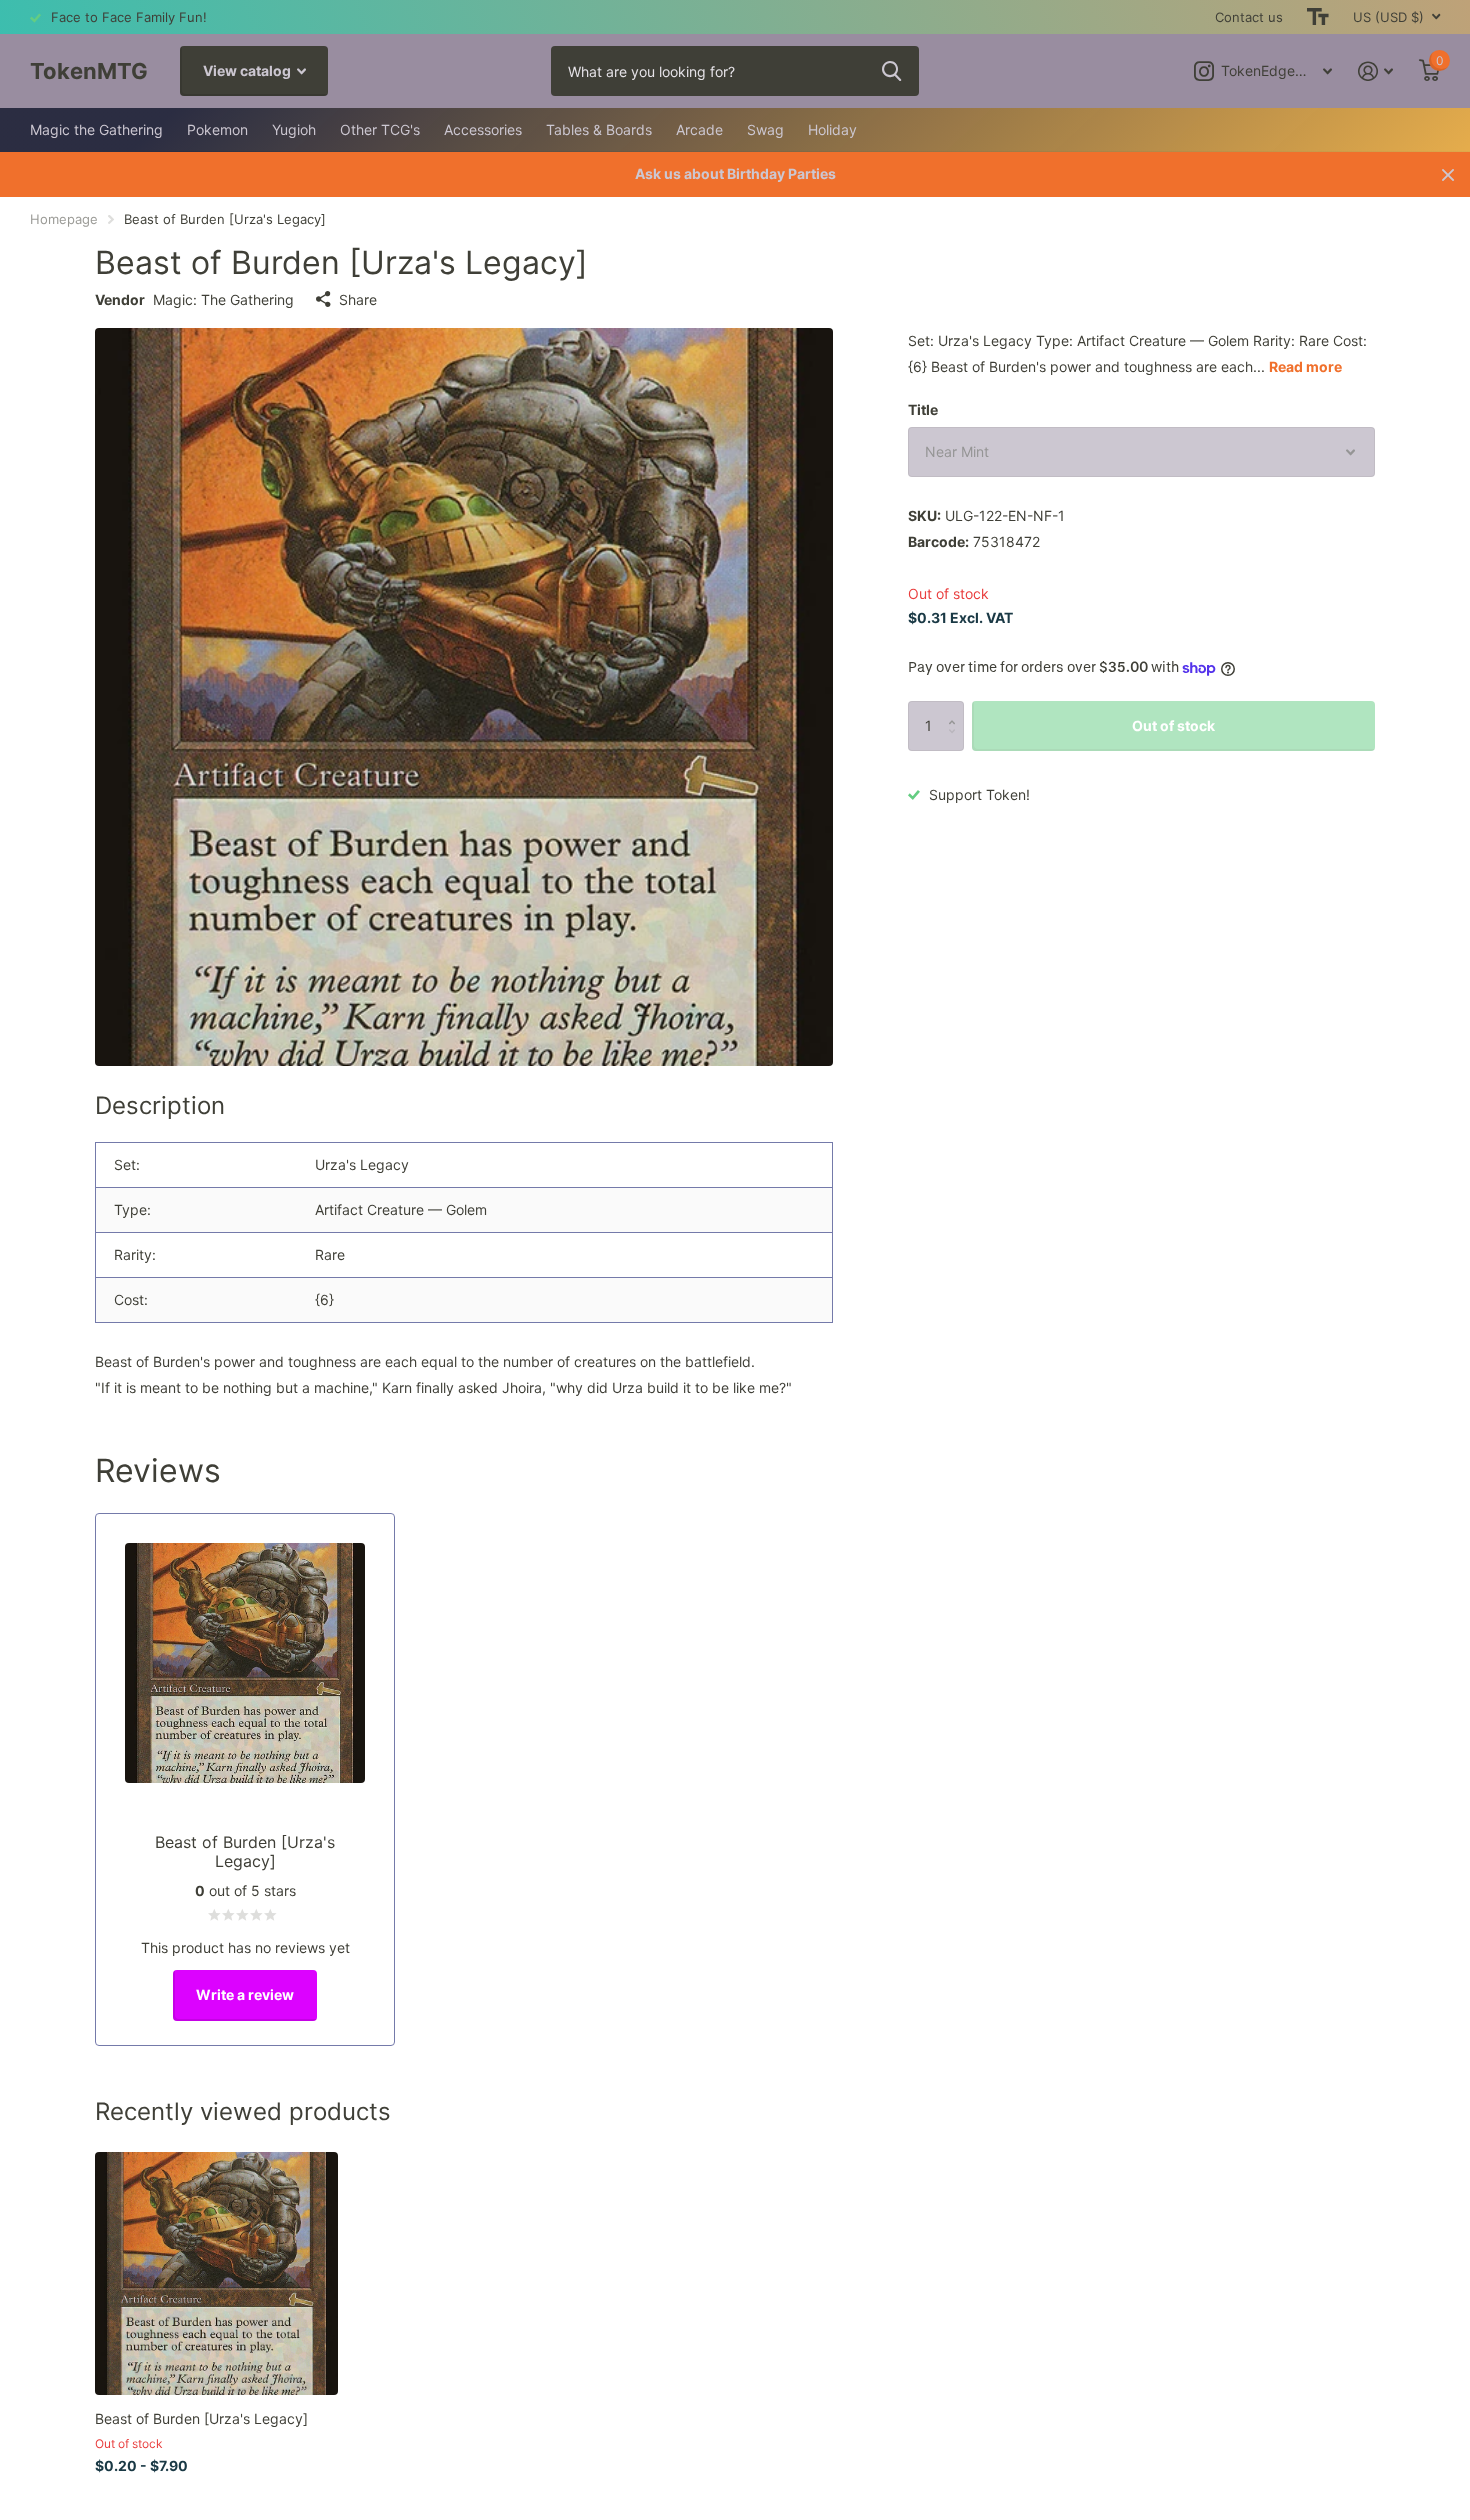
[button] (956, 708)
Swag (765, 129)
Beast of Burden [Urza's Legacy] (201, 2418)
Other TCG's (380, 129)
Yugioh (294, 129)
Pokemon (217, 129)
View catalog (248, 70)
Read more (1305, 366)
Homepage (64, 219)
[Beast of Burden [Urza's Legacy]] (216, 2273)
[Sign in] (1375, 71)
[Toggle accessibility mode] (1318, 17)
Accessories (483, 129)
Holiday (832, 129)
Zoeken (891, 71)
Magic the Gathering (96, 129)
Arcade (699, 129)
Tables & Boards (599, 129)
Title (923, 409)
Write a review (245, 1994)
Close (1448, 174)
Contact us (1249, 17)
